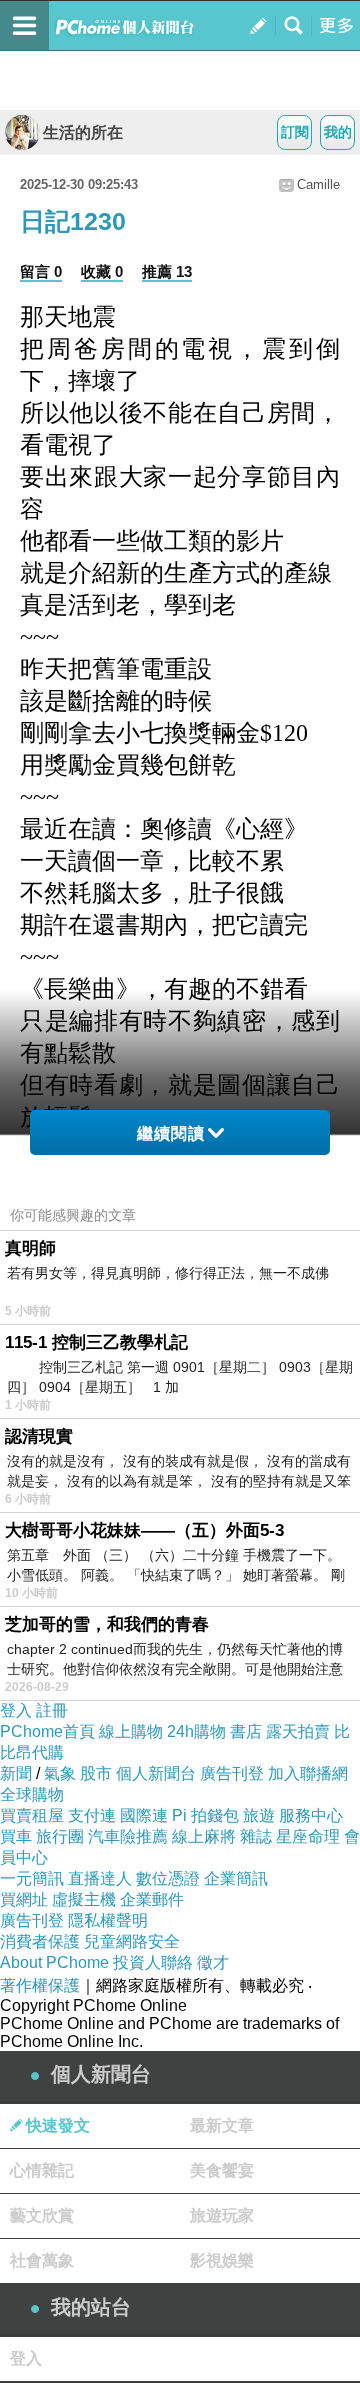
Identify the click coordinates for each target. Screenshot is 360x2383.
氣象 (60, 1773)
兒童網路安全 (132, 1941)
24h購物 (196, 1731)
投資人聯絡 (153, 1962)
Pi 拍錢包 (205, 1815)
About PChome (54, 1962)
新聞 (16, 1773)
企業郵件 (152, 1899)
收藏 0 (102, 271)
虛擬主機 (84, 1899)
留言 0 (41, 271)
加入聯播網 (308, 1773)
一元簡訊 (32, 1878)
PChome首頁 (47, 1731)
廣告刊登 (232, 1773)
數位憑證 (168, 1878)
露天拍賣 (298, 1731)
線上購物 (131, 1731)
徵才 (213, 1962)
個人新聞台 (156, 1773)
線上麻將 (204, 1836)
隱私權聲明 (108, 1920)
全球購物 (32, 1794)
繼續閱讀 (171, 1133)
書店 (246, 1731)
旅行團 (60, 1836)
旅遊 (259, 1815)
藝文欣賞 (42, 2215)
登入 (16, 1710)
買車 (16, 1836)
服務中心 (311, 1815)
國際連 (144, 1815)
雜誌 (256, 1836)
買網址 (24, 1899)
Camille (318, 184)
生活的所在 (83, 132)
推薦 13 (167, 271)
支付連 (92, 1815)
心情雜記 (42, 2170)
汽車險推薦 (128, 1836)
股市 (96, 1773)
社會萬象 (42, 2260)
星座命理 (308, 1836)
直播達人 (100, 1878)
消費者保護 (40, 1941)
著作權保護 (40, 1985)
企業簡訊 (236, 1878)
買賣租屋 (32, 1815)
